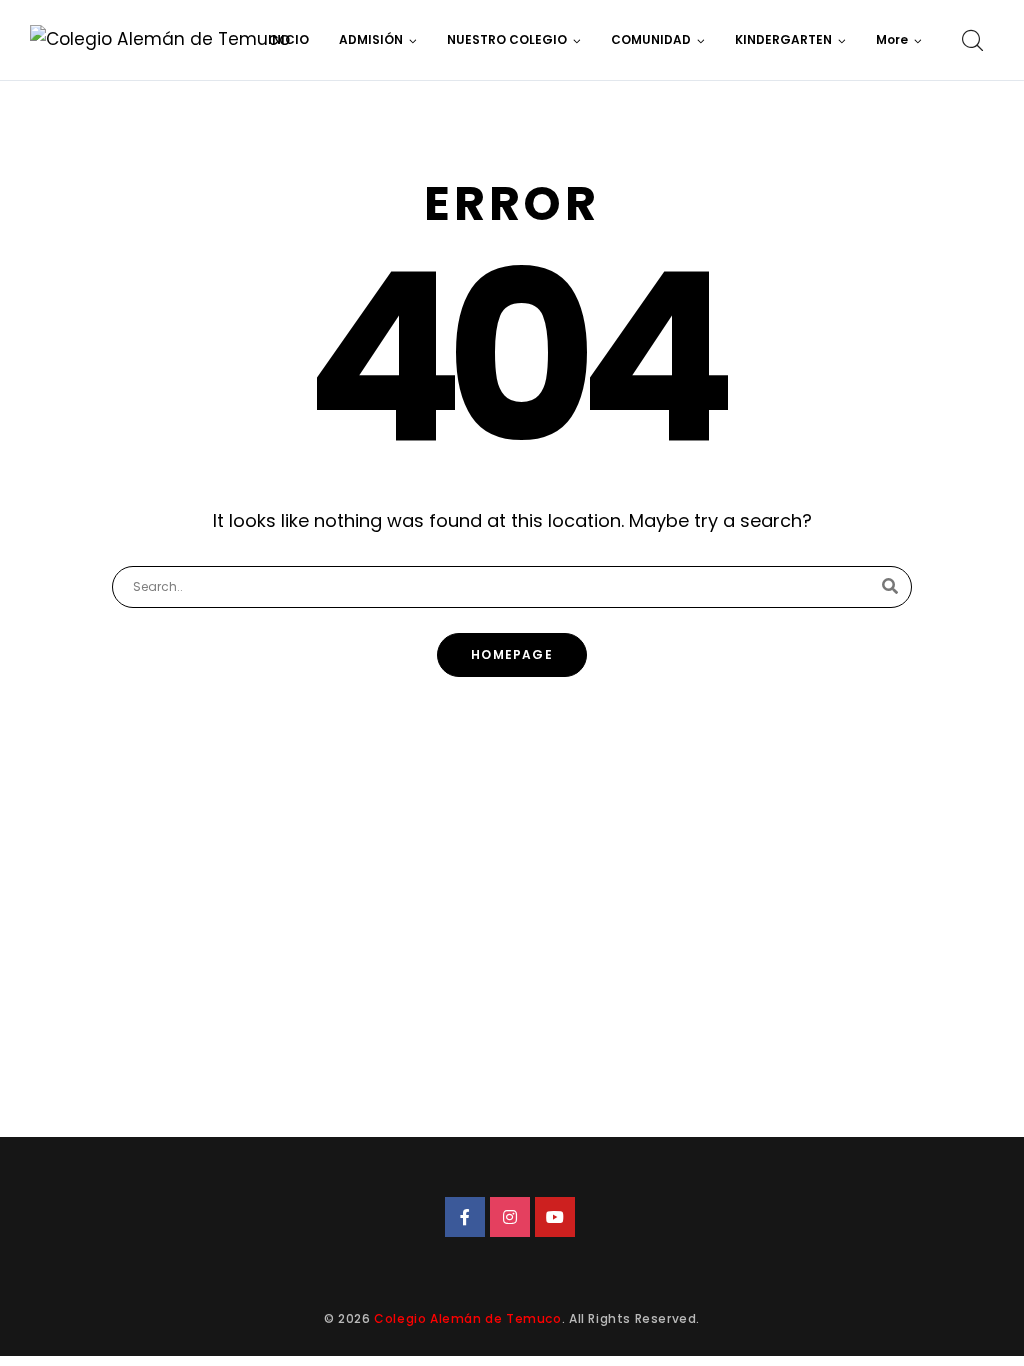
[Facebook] (465, 1217)
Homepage (512, 654)
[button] (899, 40)
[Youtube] (555, 1217)
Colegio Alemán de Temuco (467, 1318)
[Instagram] (510, 1217)
